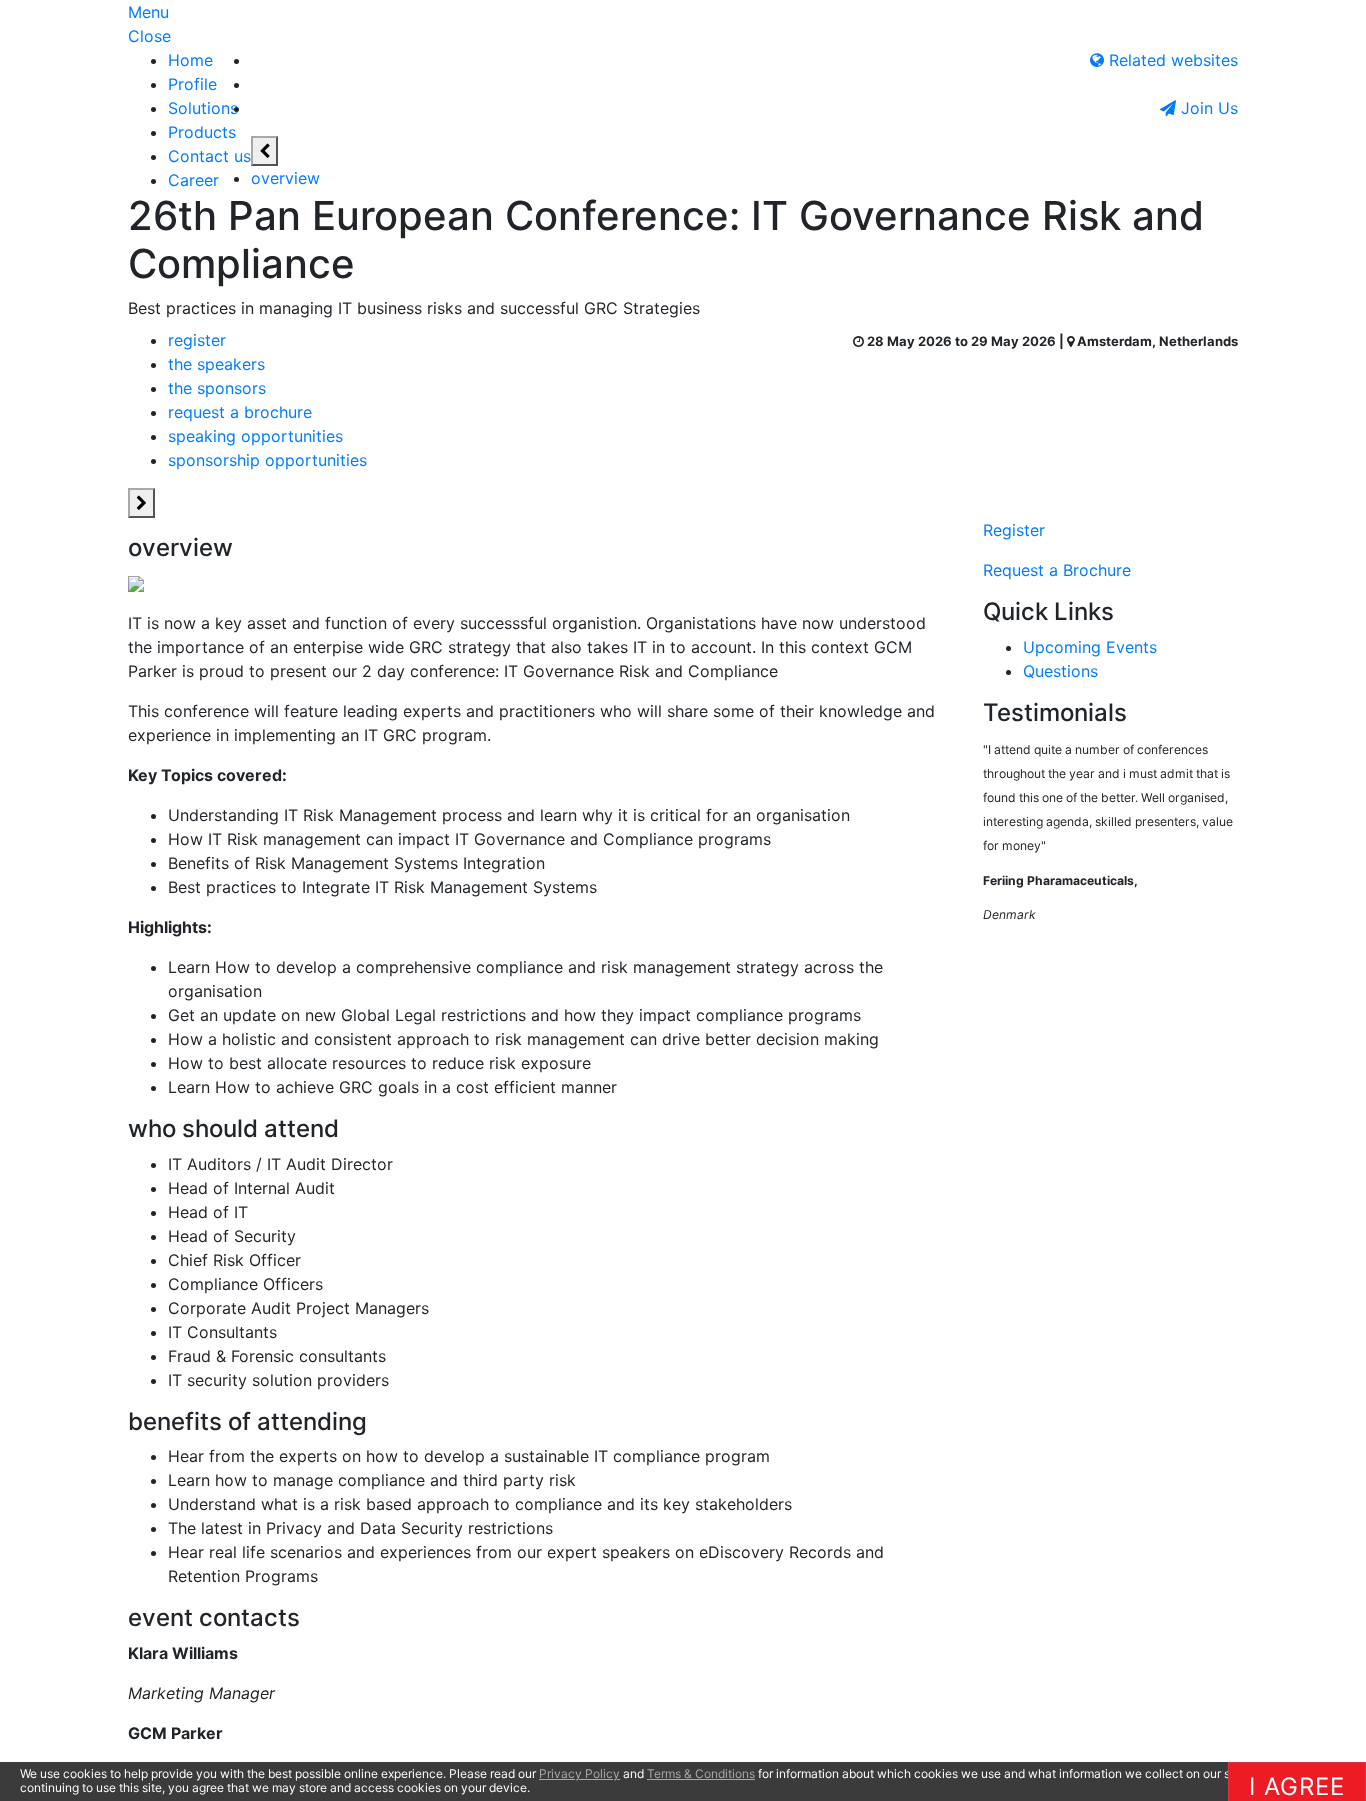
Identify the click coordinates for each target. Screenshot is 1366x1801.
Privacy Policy (579, 1773)
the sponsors (217, 388)
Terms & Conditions (701, 1773)
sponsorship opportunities (267, 460)
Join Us (1207, 108)
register (197, 340)
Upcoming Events (1090, 647)
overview (285, 178)
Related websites (1171, 60)
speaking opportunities (255, 436)
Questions (1060, 671)
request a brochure (240, 412)
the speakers (216, 364)
